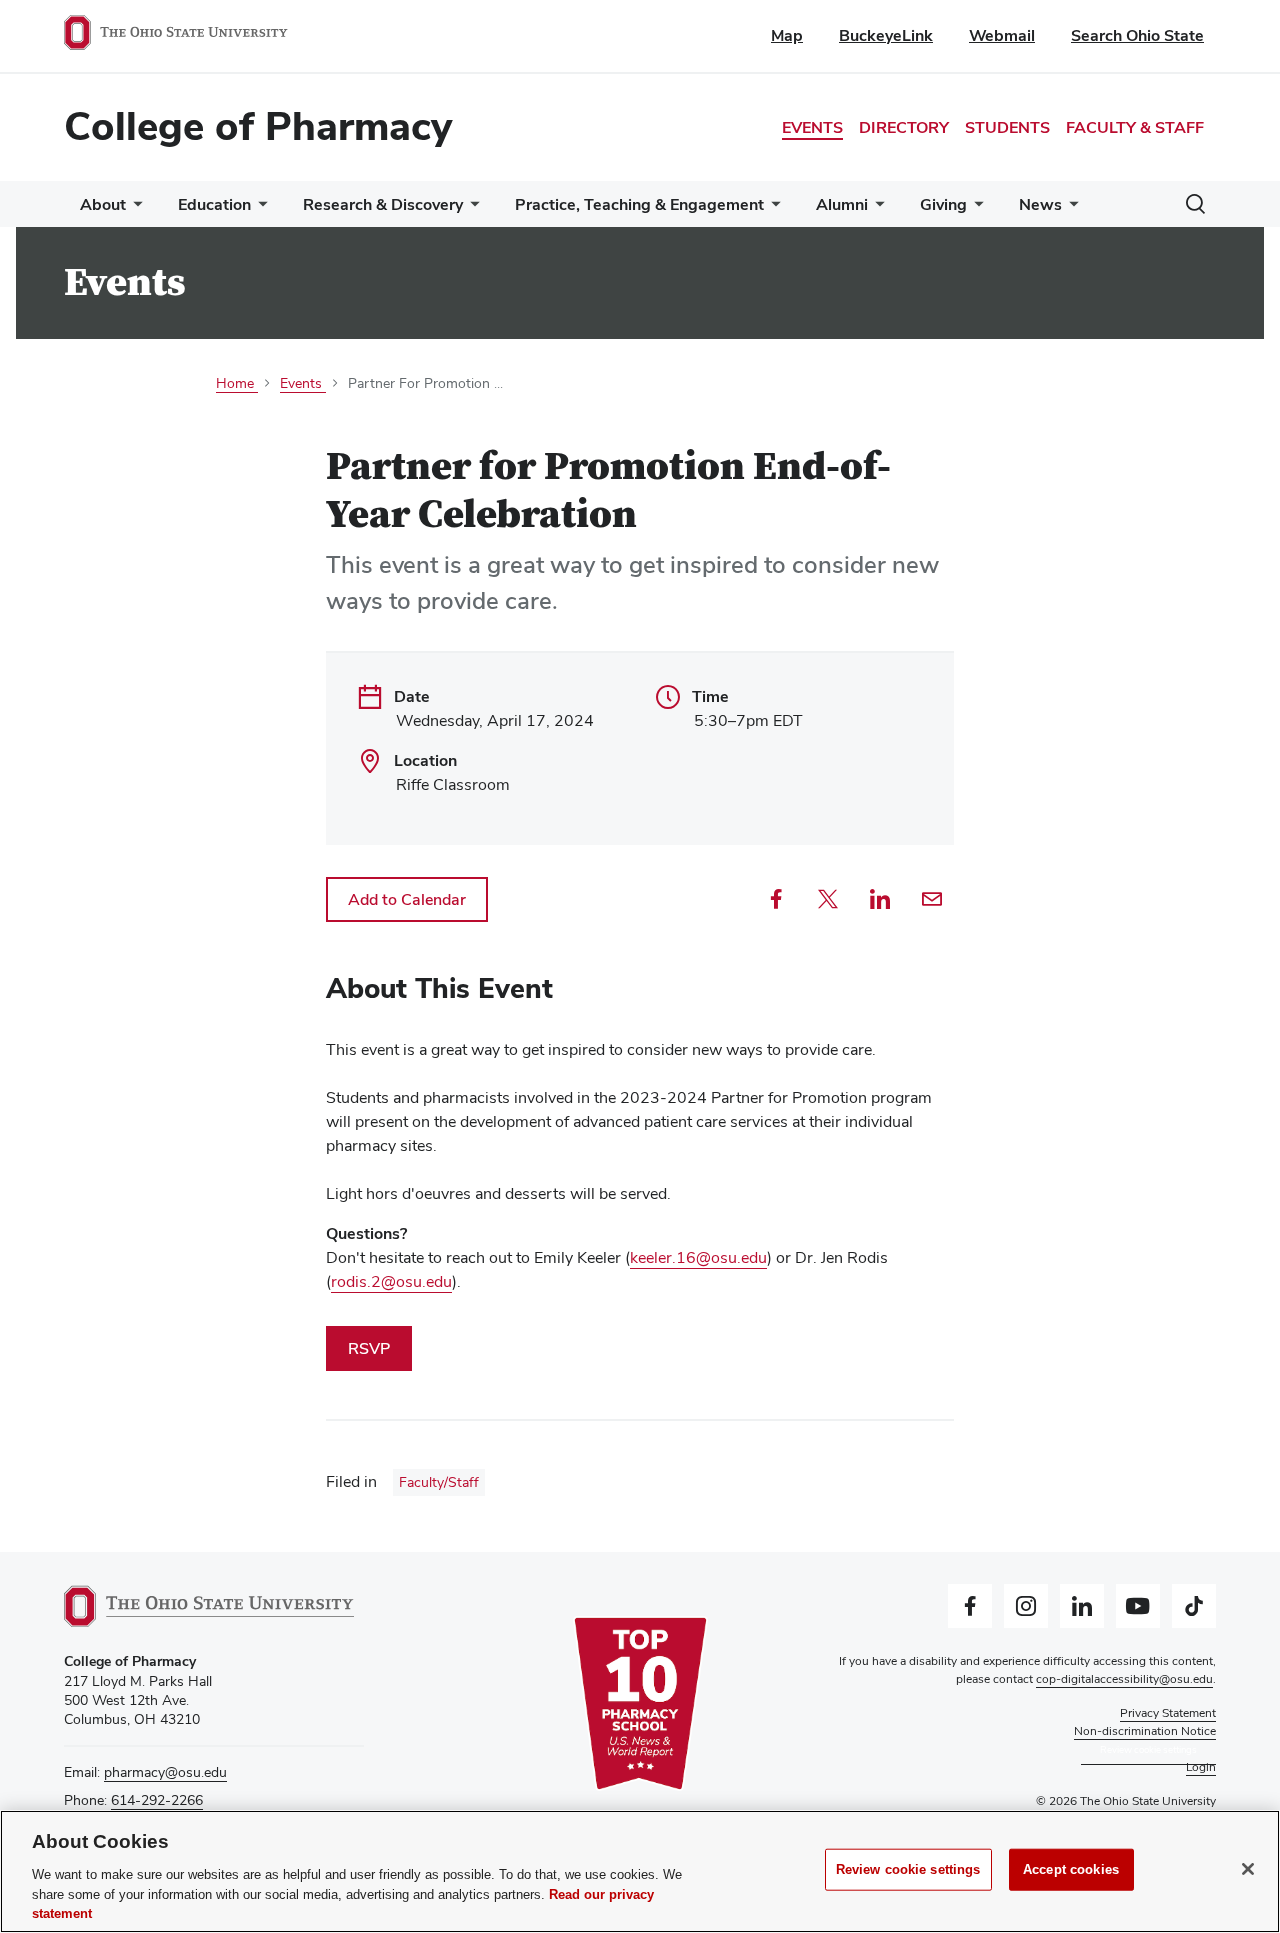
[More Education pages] (259, 209)
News (1040, 204)
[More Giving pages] (975, 209)
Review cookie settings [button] (1148, 1749)
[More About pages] (134, 209)
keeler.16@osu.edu (698, 1257)
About (103, 204)
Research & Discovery (383, 204)
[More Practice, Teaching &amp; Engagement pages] (772, 209)
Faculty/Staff (439, 1482)
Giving (943, 204)
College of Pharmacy (258, 126)
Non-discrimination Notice (1145, 1731)
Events (812, 127)
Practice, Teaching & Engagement (639, 204)
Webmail (1002, 35)
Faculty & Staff (1135, 127)
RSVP (369, 1348)
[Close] (1248, 1869)
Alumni (842, 204)
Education (214, 204)
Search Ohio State (1137, 35)
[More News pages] (1070, 209)
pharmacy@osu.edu (165, 1772)
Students (1007, 127)
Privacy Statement (1168, 1713)
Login (1201, 1767)
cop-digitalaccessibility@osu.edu (1124, 1679)
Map (787, 35)
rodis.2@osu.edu (391, 1281)
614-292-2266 (157, 1800)
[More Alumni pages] (876, 209)
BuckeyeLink (886, 35)
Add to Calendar (407, 899)
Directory (904, 127)
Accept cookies (1071, 1869)
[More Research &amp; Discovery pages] (471, 209)
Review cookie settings (908, 1869)
